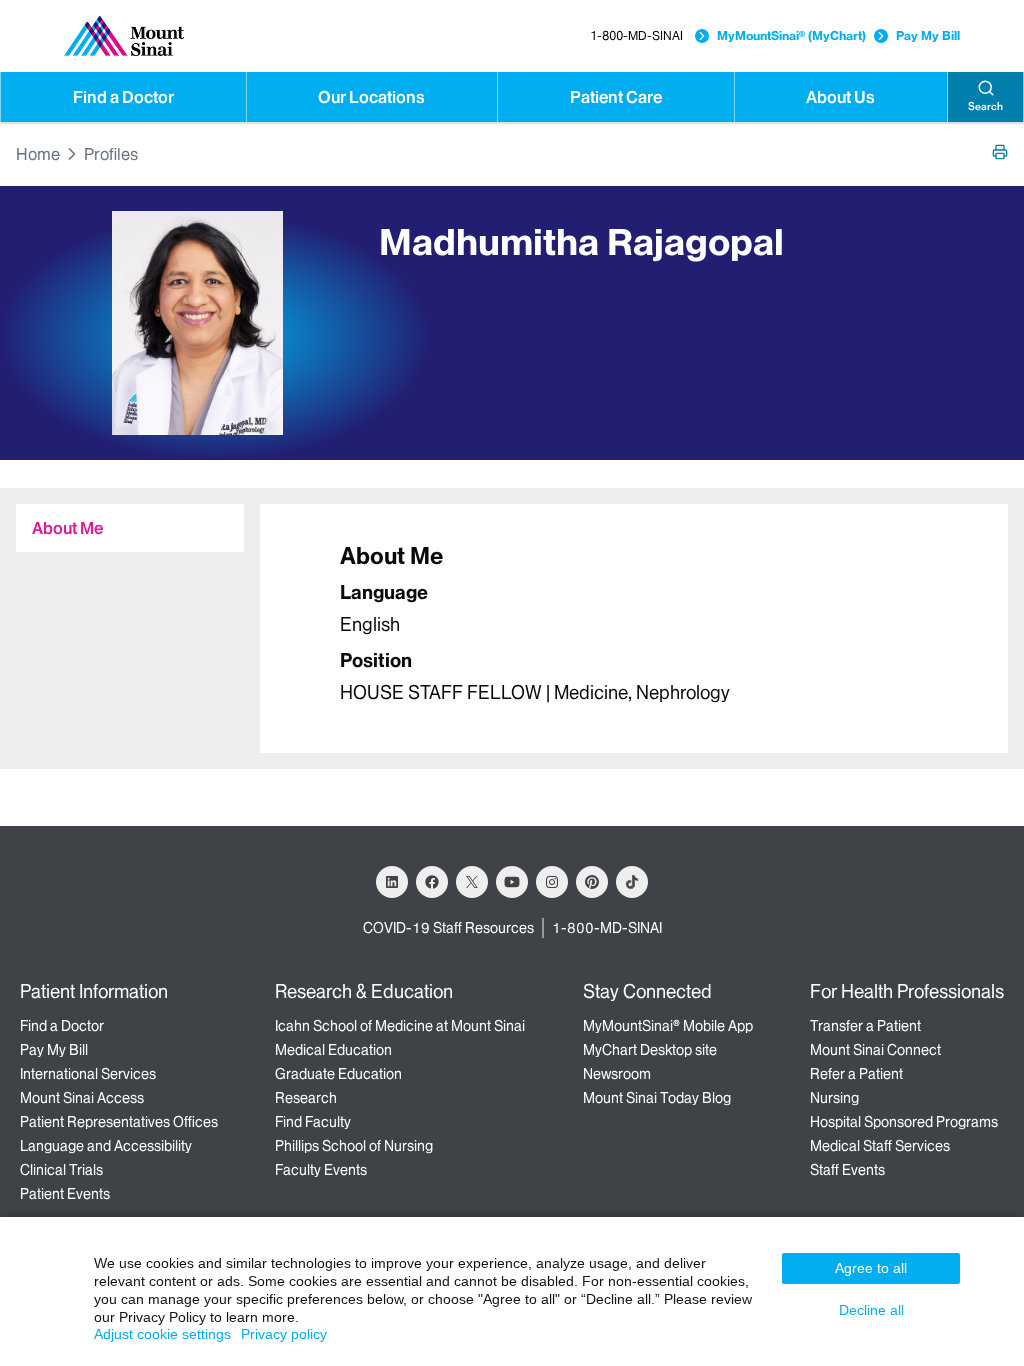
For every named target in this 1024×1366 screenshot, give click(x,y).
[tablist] (122, 520)
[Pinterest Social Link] (592, 882)
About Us (840, 97)
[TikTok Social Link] (632, 882)
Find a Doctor (123, 97)
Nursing (834, 1098)
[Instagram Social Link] (552, 882)
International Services (88, 1074)
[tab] (130, 528)
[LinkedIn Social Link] (392, 882)
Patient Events (65, 1194)
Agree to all (871, 1268)
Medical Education (333, 1050)
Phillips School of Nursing (354, 1146)
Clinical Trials (61, 1170)
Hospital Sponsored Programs (904, 1122)
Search (985, 106)
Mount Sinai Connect (875, 1050)
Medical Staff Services (880, 1146)
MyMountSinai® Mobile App (668, 1026)
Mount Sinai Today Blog (657, 1098)
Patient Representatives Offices (119, 1122)
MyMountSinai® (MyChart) (791, 35)
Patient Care (616, 97)
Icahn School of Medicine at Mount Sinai (400, 1026)
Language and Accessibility (106, 1146)
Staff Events (847, 1170)
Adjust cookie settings (162, 1334)
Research (306, 1098)
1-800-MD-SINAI (636, 35)
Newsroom (617, 1074)
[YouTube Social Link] (512, 882)
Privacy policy (284, 1334)
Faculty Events (321, 1170)
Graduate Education (338, 1074)
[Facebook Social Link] (432, 882)
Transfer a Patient (865, 1026)
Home (38, 154)
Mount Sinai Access (82, 1098)
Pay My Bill (928, 35)
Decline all (871, 1310)
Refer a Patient (856, 1074)
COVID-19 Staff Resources (448, 928)
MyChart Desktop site (650, 1050)
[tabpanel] (634, 628)
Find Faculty (313, 1122)
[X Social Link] (472, 882)
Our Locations (371, 97)
